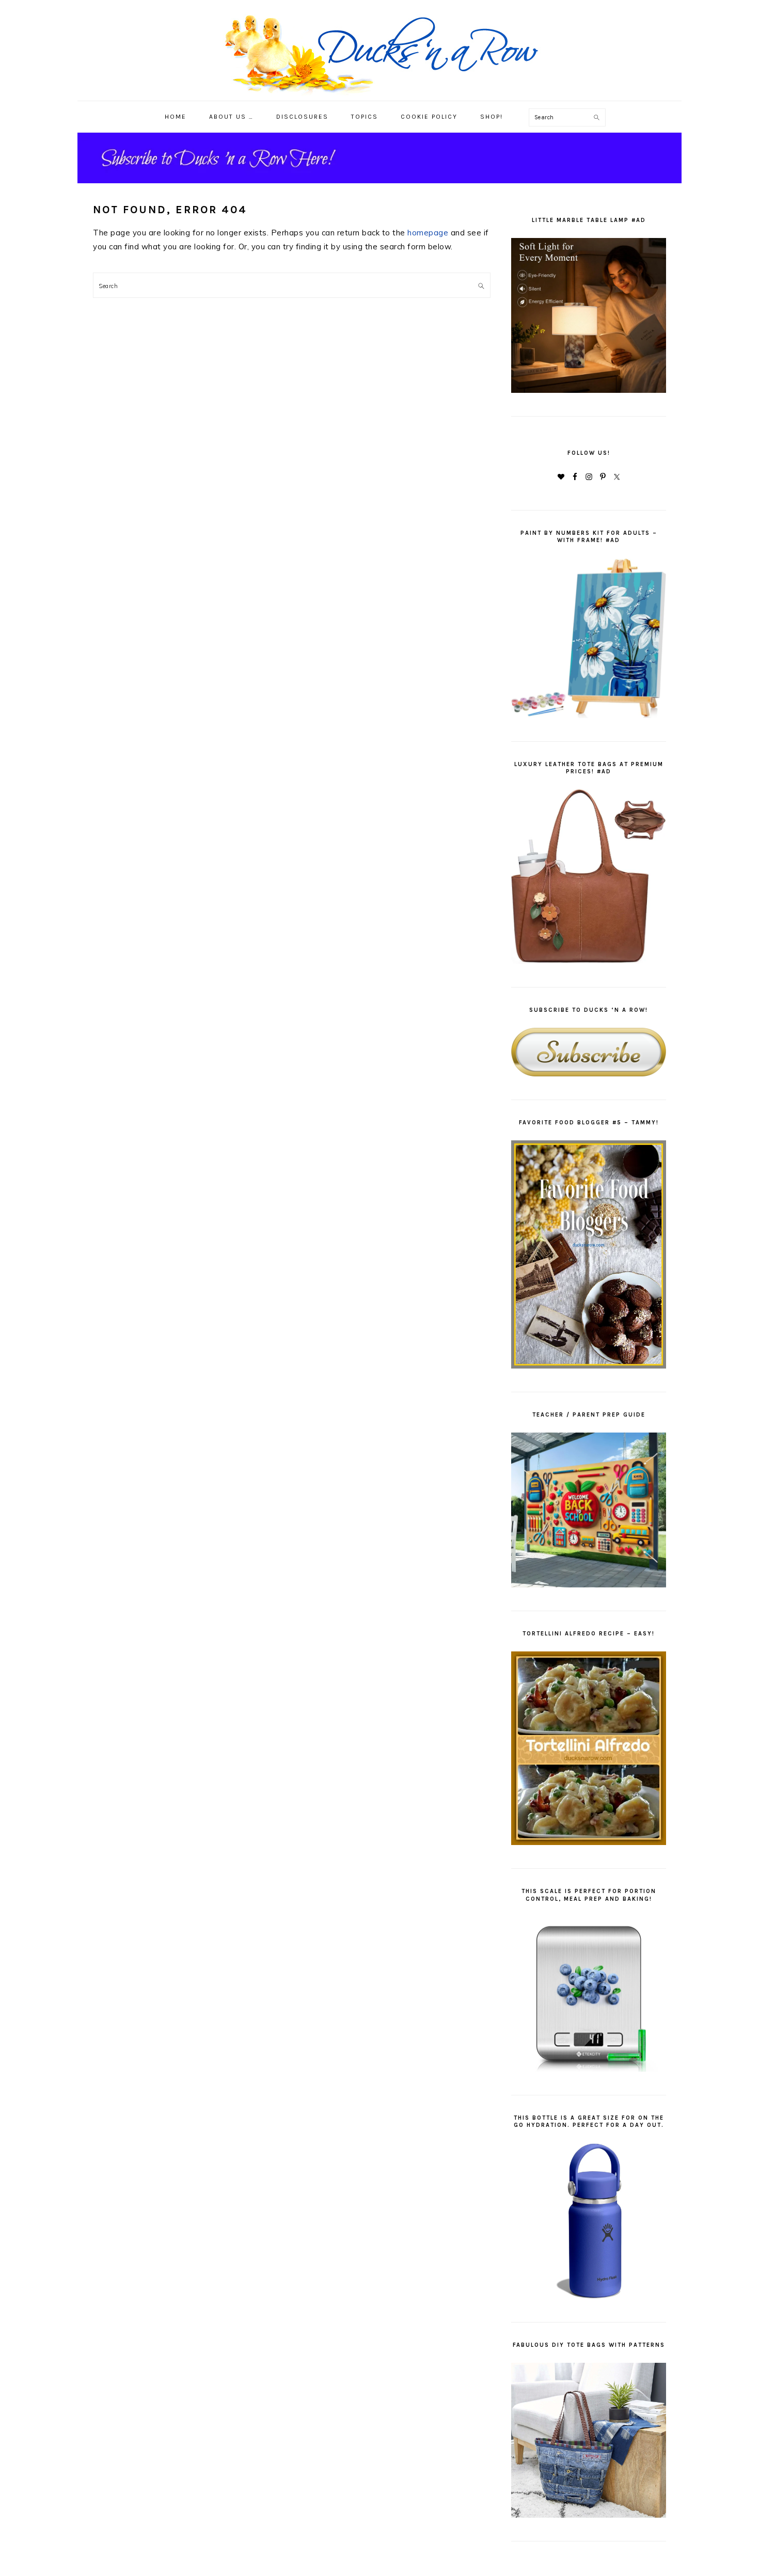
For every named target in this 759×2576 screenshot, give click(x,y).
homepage (428, 233)
